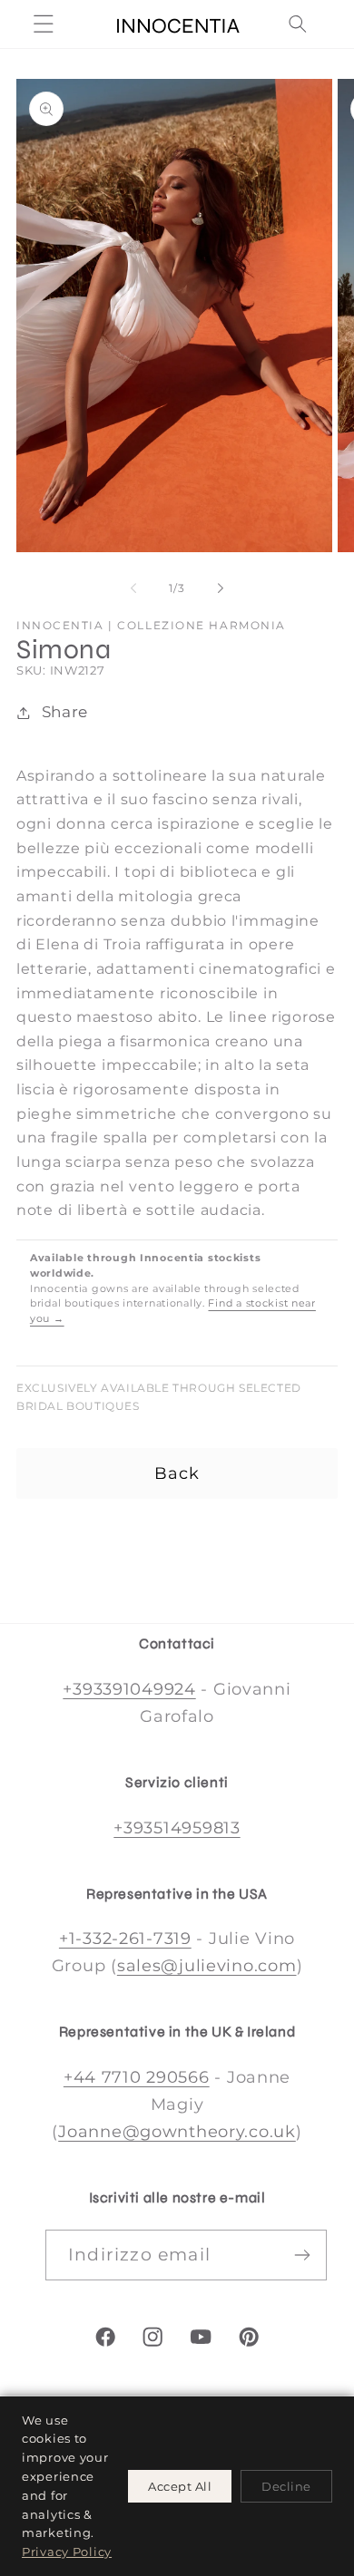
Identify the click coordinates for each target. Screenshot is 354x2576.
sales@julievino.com (207, 1966)
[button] (44, 24)
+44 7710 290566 (137, 2077)
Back (177, 1473)
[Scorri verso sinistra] (133, 588)
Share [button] (65, 712)
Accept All (180, 2486)
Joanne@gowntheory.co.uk (177, 2132)
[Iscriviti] (302, 2255)
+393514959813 (177, 1828)
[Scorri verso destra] (221, 588)
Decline (286, 2486)
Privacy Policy (67, 2552)
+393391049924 (129, 1689)
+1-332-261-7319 (125, 1939)
